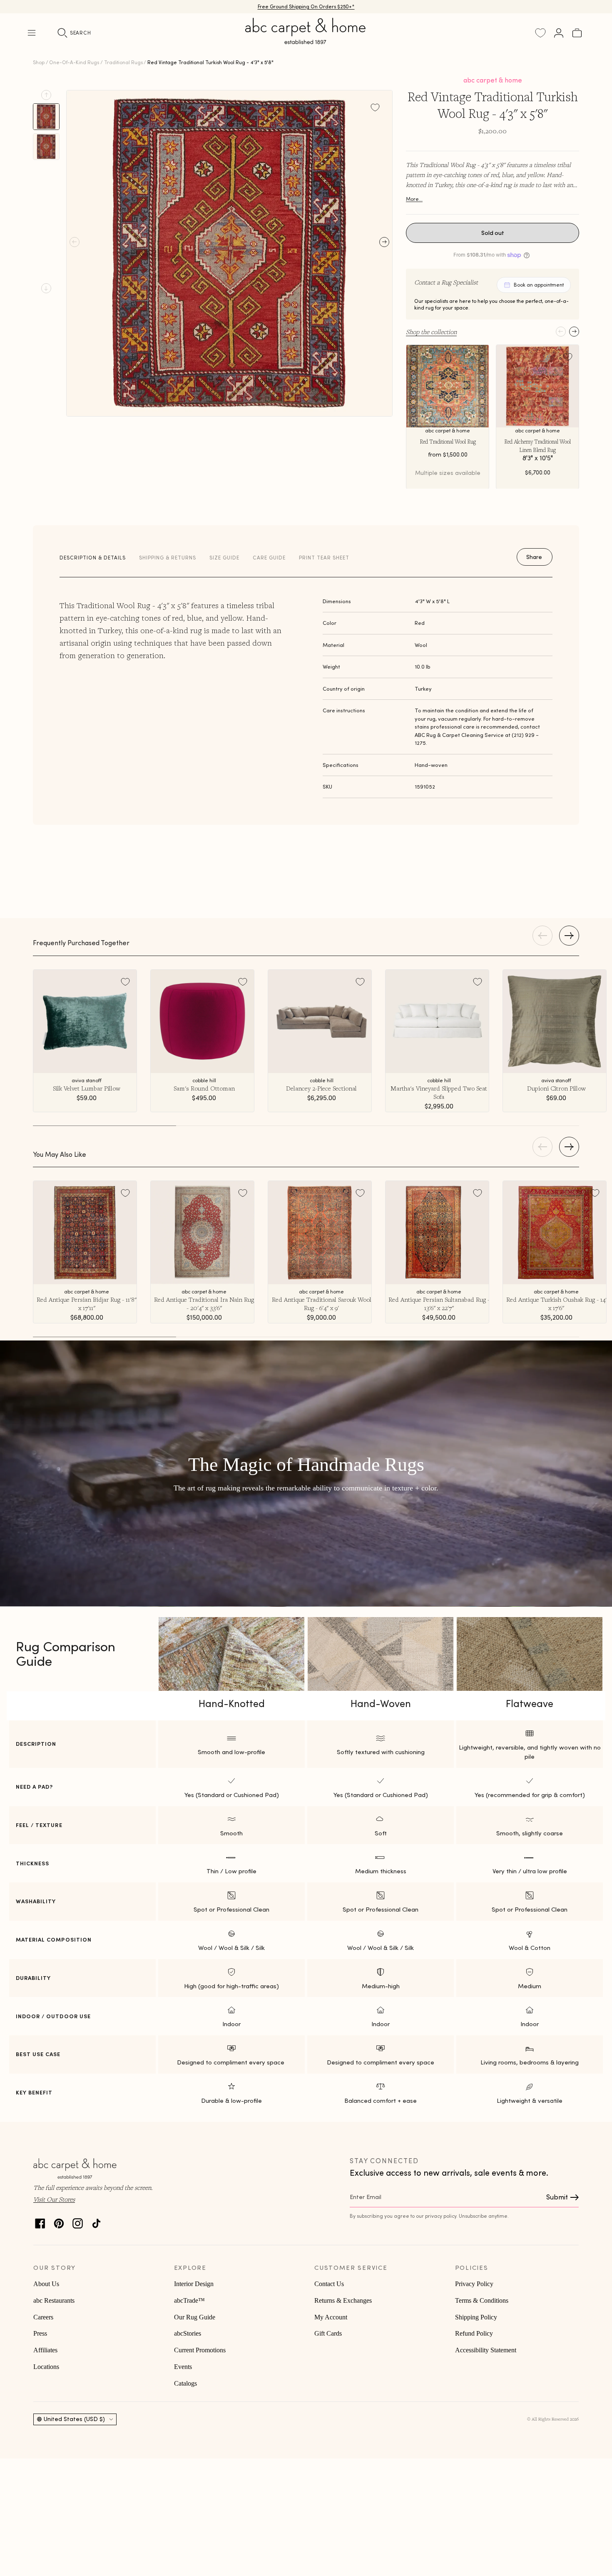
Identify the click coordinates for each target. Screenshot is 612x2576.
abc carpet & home (493, 80)
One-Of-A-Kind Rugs (74, 62)
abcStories (188, 2333)
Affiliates (45, 2350)
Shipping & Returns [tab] (168, 558)
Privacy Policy (474, 2284)
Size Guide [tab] (224, 558)
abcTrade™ (189, 2300)
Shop (39, 62)
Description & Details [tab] (93, 558)
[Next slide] (46, 288)
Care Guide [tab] (269, 558)
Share (534, 557)
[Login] (559, 33)
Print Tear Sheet (324, 558)
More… (414, 199)
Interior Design (194, 2284)
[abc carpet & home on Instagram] (78, 2221)
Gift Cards (328, 2333)
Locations (46, 2367)
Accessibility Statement (486, 2350)
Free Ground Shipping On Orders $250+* (306, 6)
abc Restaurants (54, 2300)
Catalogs (185, 2383)
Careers (43, 2317)
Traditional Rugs (123, 62)
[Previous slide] (46, 95)
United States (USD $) (74, 2419)
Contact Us (329, 2284)
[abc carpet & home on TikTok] (96, 2221)
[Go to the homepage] (306, 41)
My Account (331, 2317)
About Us (46, 2284)
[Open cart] (577, 33)
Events (183, 2367)
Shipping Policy (476, 2317)
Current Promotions (200, 2350)
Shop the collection (431, 332)
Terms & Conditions (482, 2300)
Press (40, 2333)
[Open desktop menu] (32, 33)
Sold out (493, 233)
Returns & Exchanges (343, 2300)
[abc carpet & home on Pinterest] (59, 2221)
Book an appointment (539, 285)
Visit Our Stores (54, 2199)
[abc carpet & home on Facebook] (40, 2221)
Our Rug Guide (195, 2317)
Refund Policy (474, 2333)
